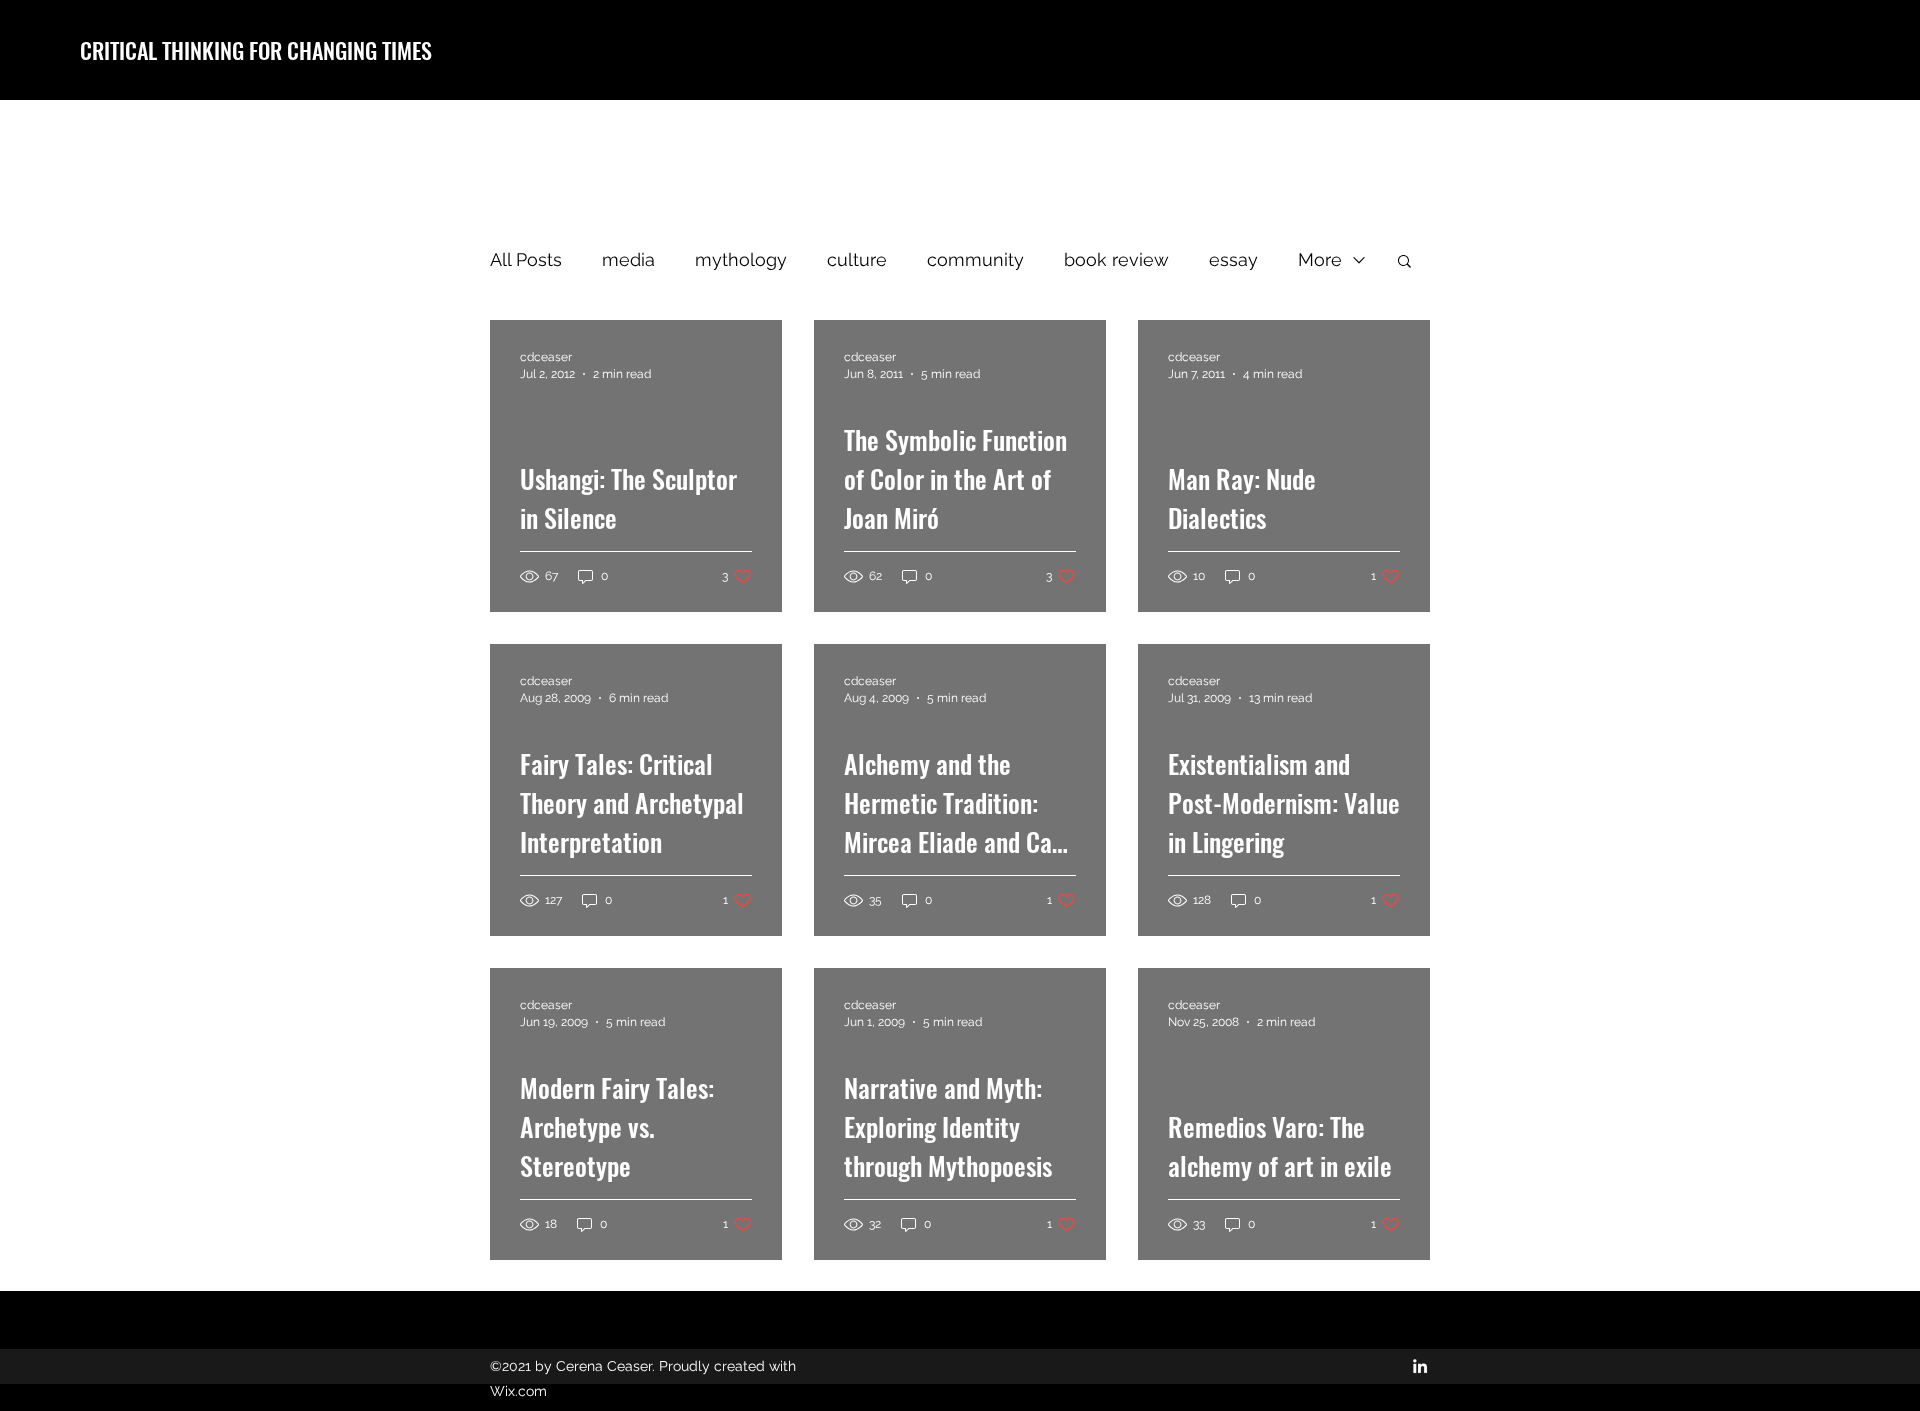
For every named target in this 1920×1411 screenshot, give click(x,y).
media (628, 259)
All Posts (526, 259)
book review (1116, 259)
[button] (1404, 262)
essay (1233, 259)
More (1320, 259)
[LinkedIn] (1420, 1366)
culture (857, 259)
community (975, 259)
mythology (741, 259)
